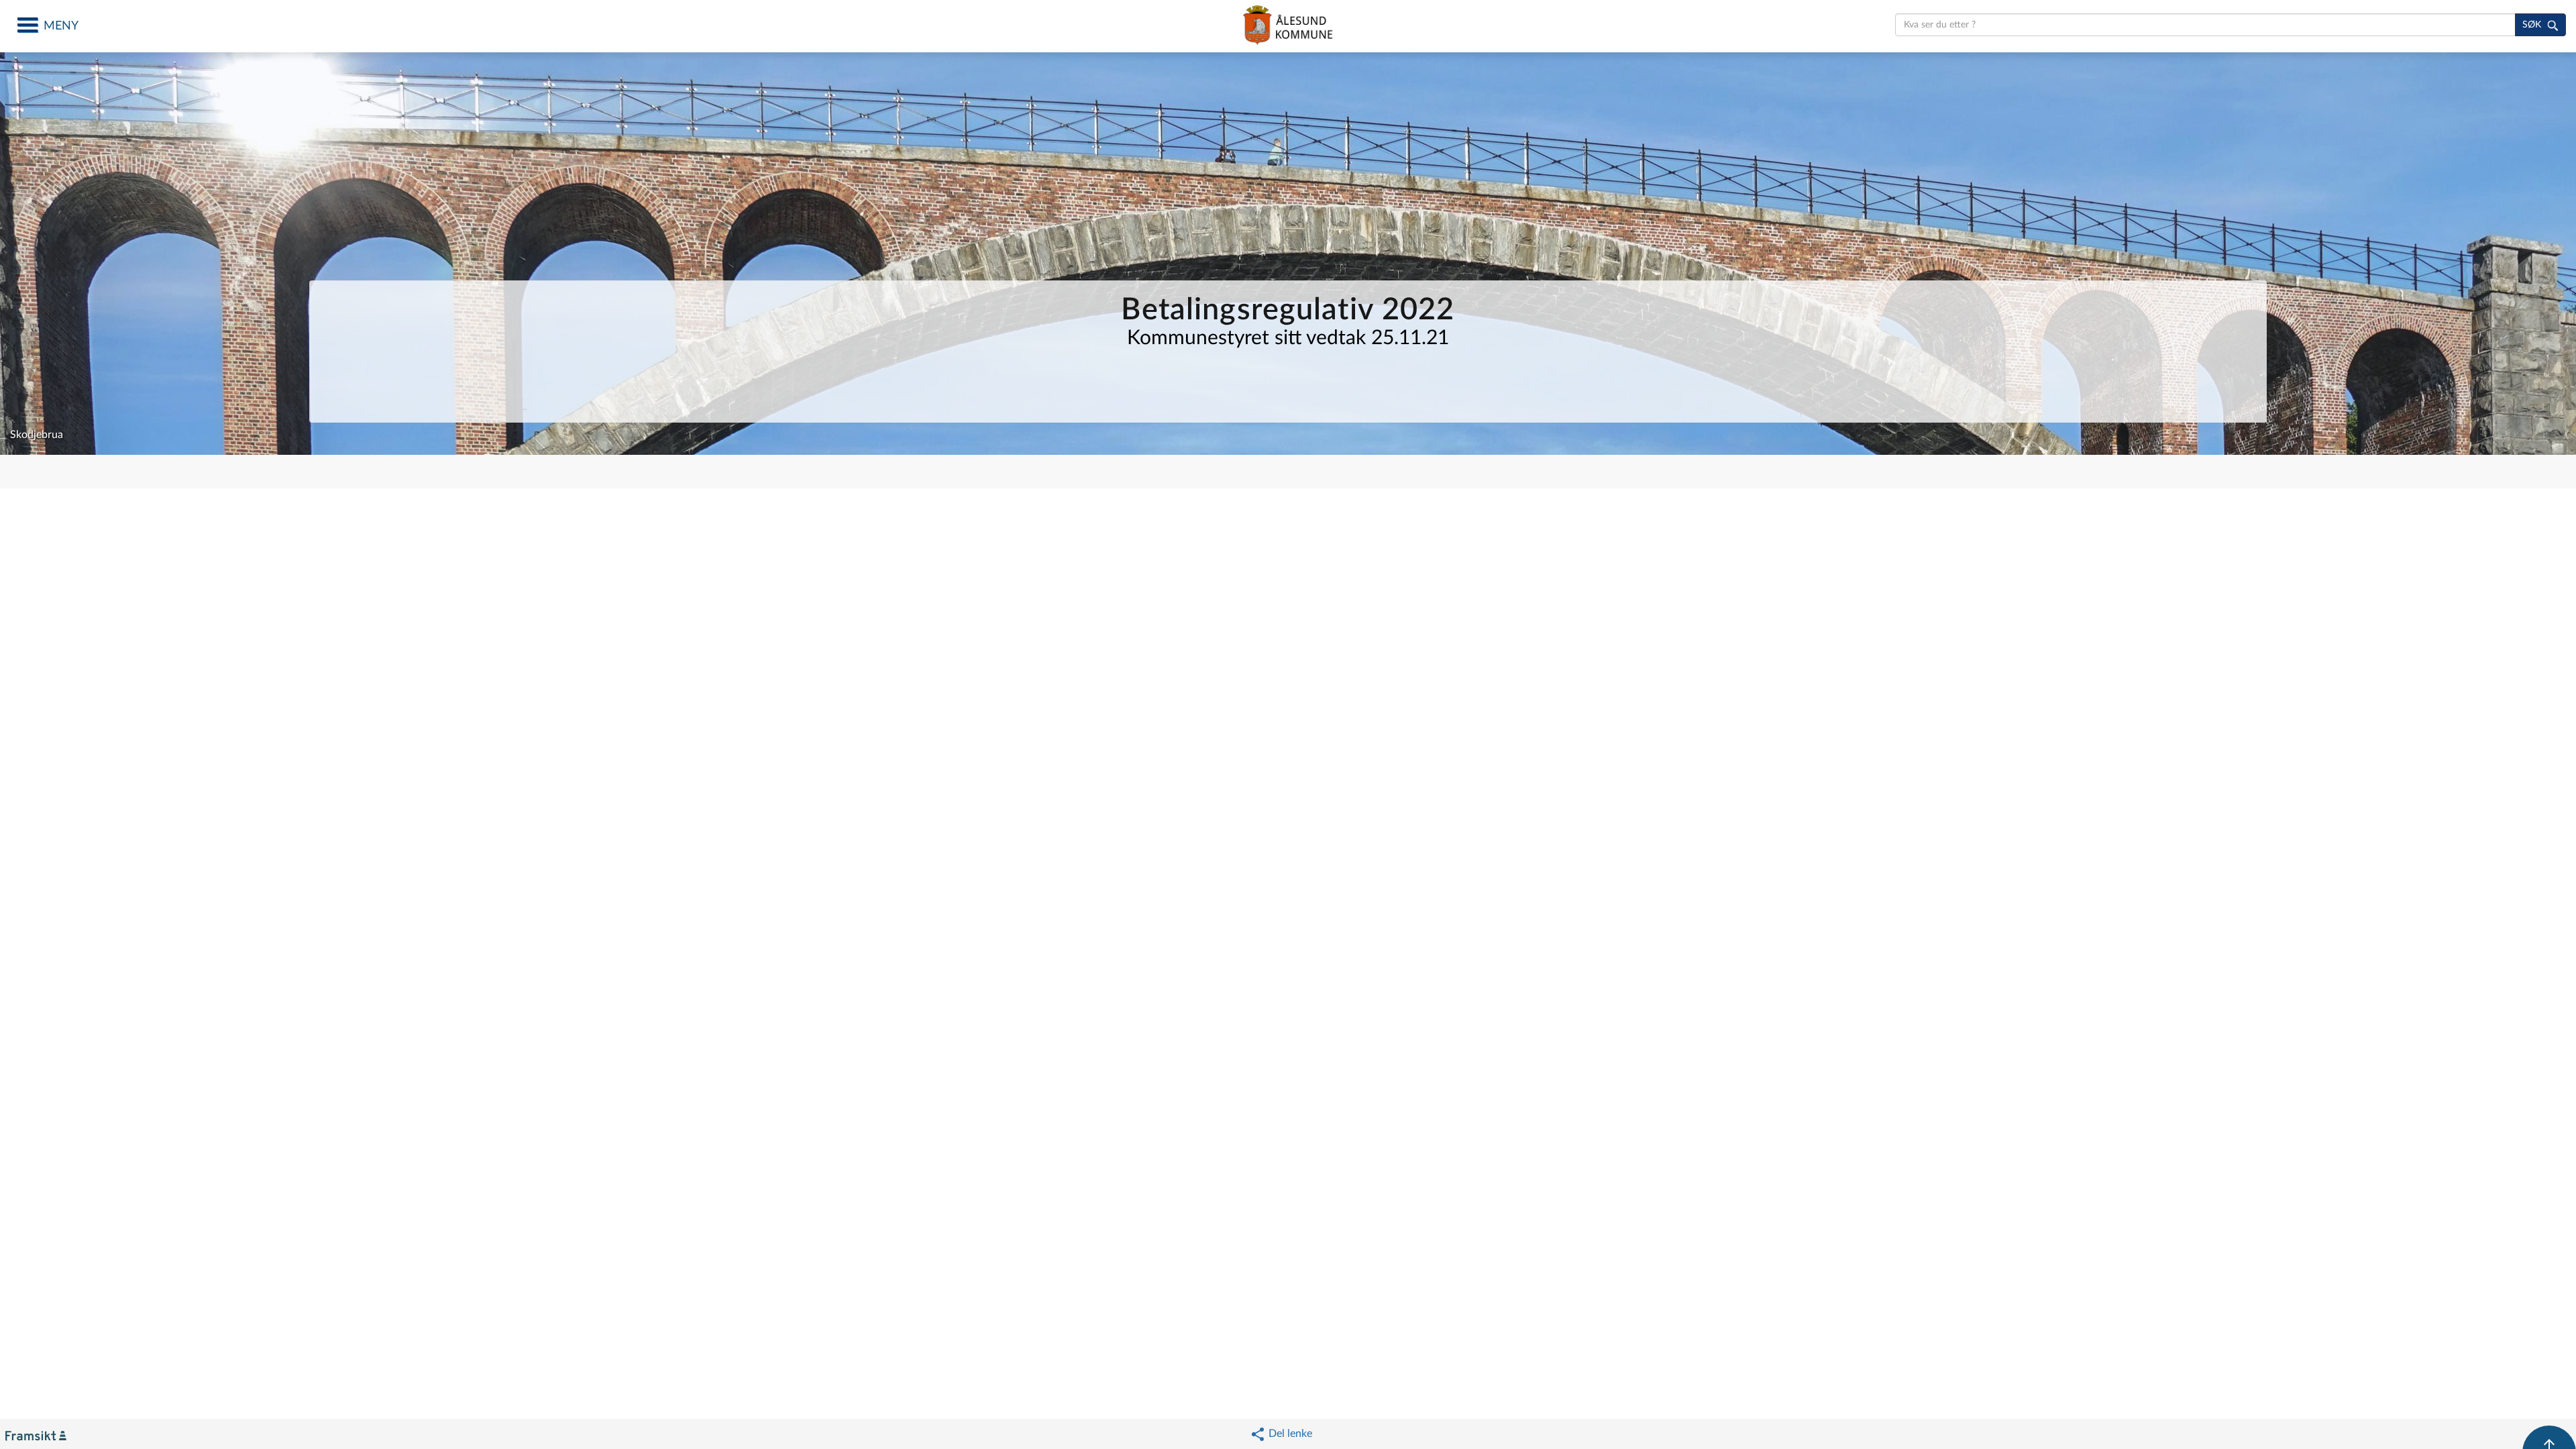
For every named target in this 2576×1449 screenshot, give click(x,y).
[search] (2205, 25)
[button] (1281, 1434)
